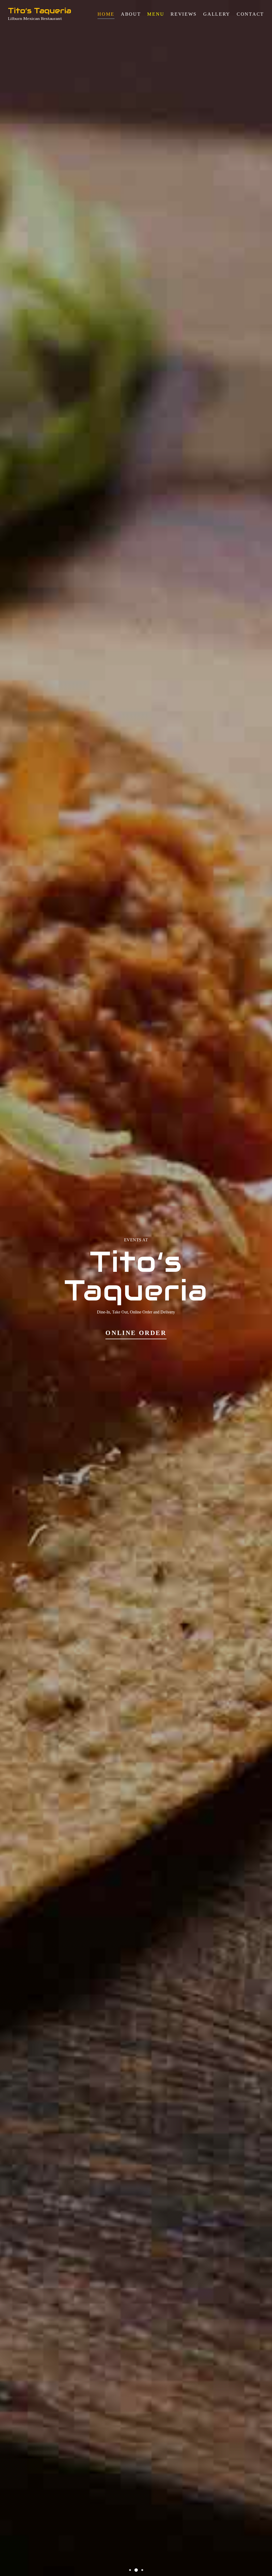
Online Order (136, 1333)
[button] (130, 2570)
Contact (250, 14)
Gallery (217, 14)
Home (106, 14)
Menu (156, 14)
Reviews (184, 14)
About (131, 14)
